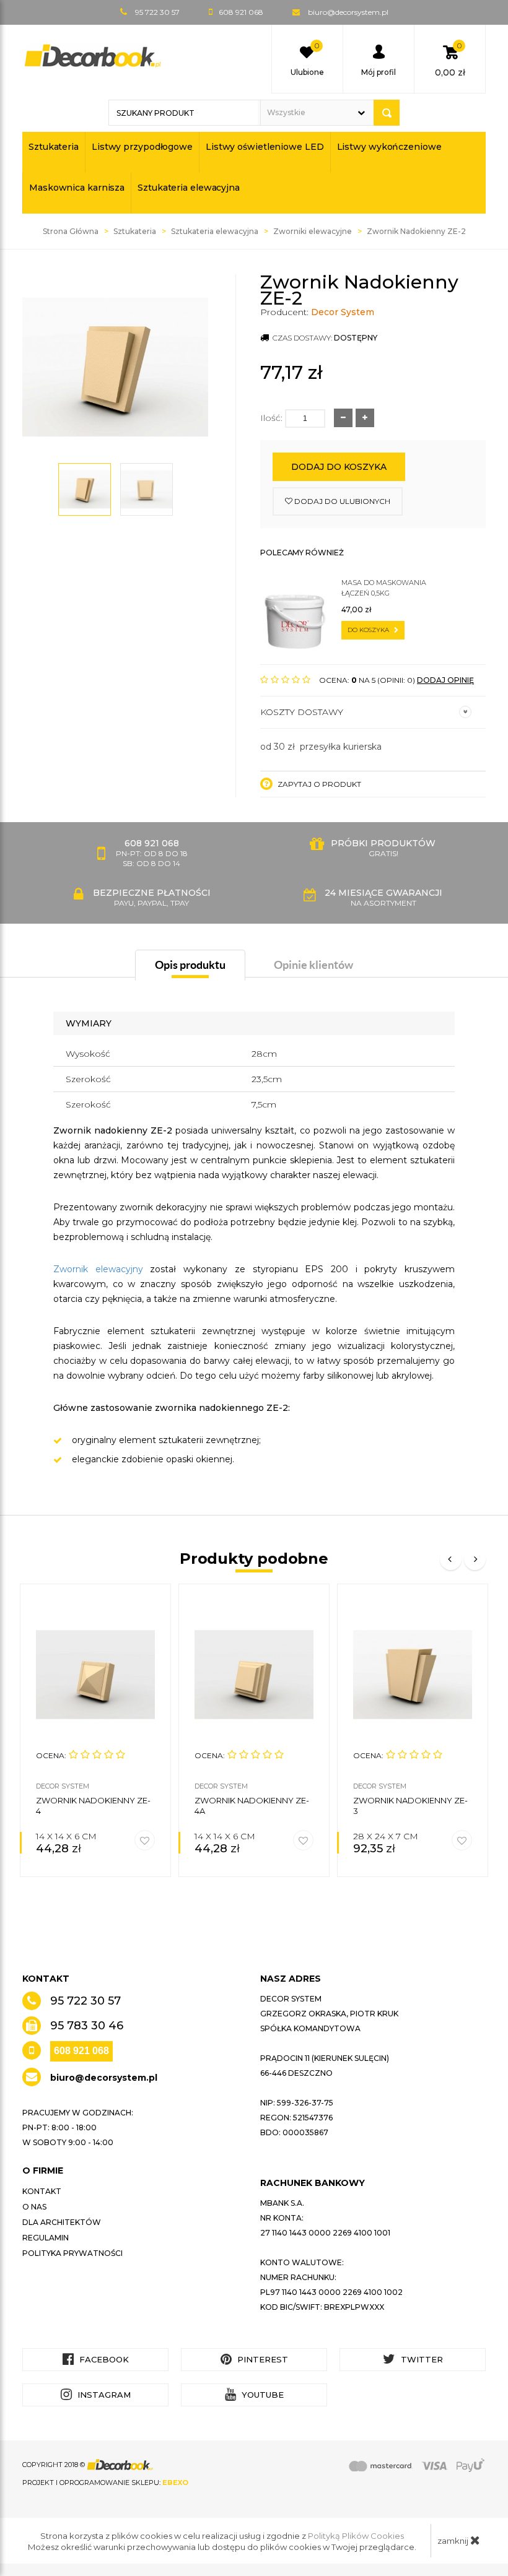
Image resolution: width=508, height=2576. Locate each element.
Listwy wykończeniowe (389, 147)
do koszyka (369, 630)
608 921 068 (81, 2051)
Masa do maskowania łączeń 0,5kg (384, 588)
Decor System (343, 312)
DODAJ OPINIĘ (445, 680)
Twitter (421, 2359)
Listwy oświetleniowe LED (265, 147)
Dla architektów (62, 2222)
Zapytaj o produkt (318, 784)
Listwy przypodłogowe (142, 147)
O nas (34, 2207)
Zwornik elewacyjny (98, 1269)
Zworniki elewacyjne (313, 231)
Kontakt (42, 2191)
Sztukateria (54, 147)
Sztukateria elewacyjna (189, 188)
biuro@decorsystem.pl (348, 12)
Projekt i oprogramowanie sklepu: (105, 2483)
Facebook (103, 2359)
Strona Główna (71, 231)
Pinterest (261, 2359)
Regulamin (46, 2238)
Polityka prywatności (72, 2253)
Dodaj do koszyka (339, 467)
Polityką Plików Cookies (356, 2536)
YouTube (261, 2395)
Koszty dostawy (302, 712)
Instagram (103, 2395)
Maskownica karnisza (77, 188)
